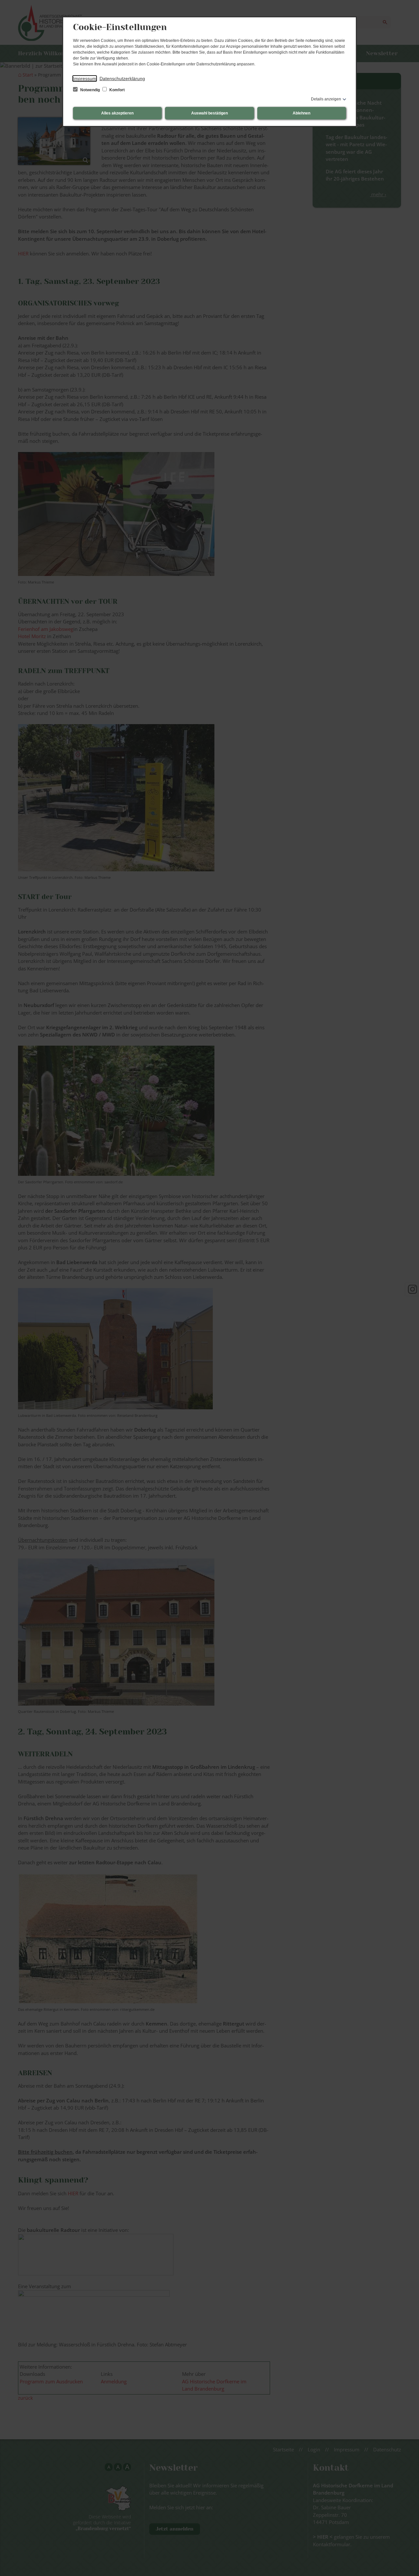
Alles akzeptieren (117, 113)
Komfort (117, 90)
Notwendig (90, 90)
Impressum (85, 78)
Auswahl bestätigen (209, 113)
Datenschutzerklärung (122, 78)
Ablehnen (301, 113)
